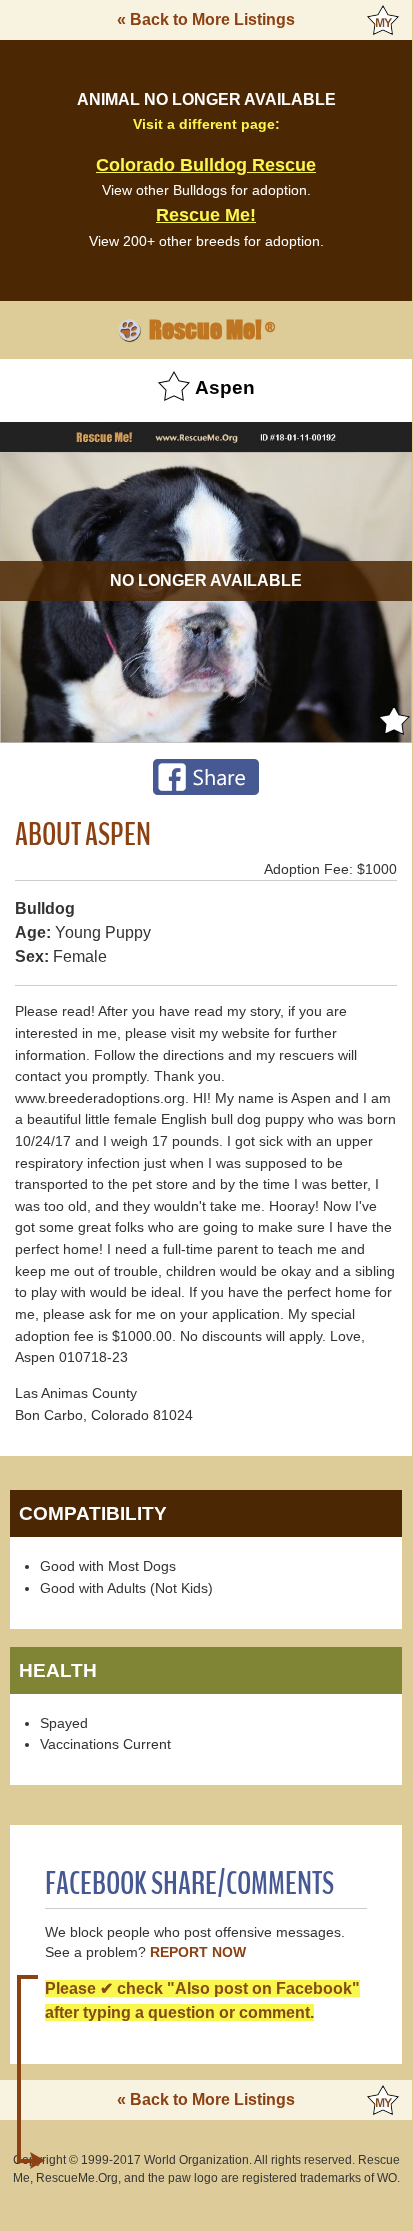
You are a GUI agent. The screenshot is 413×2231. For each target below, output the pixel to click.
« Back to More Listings (206, 19)
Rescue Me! (206, 215)
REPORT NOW (198, 1952)
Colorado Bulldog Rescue (206, 165)
